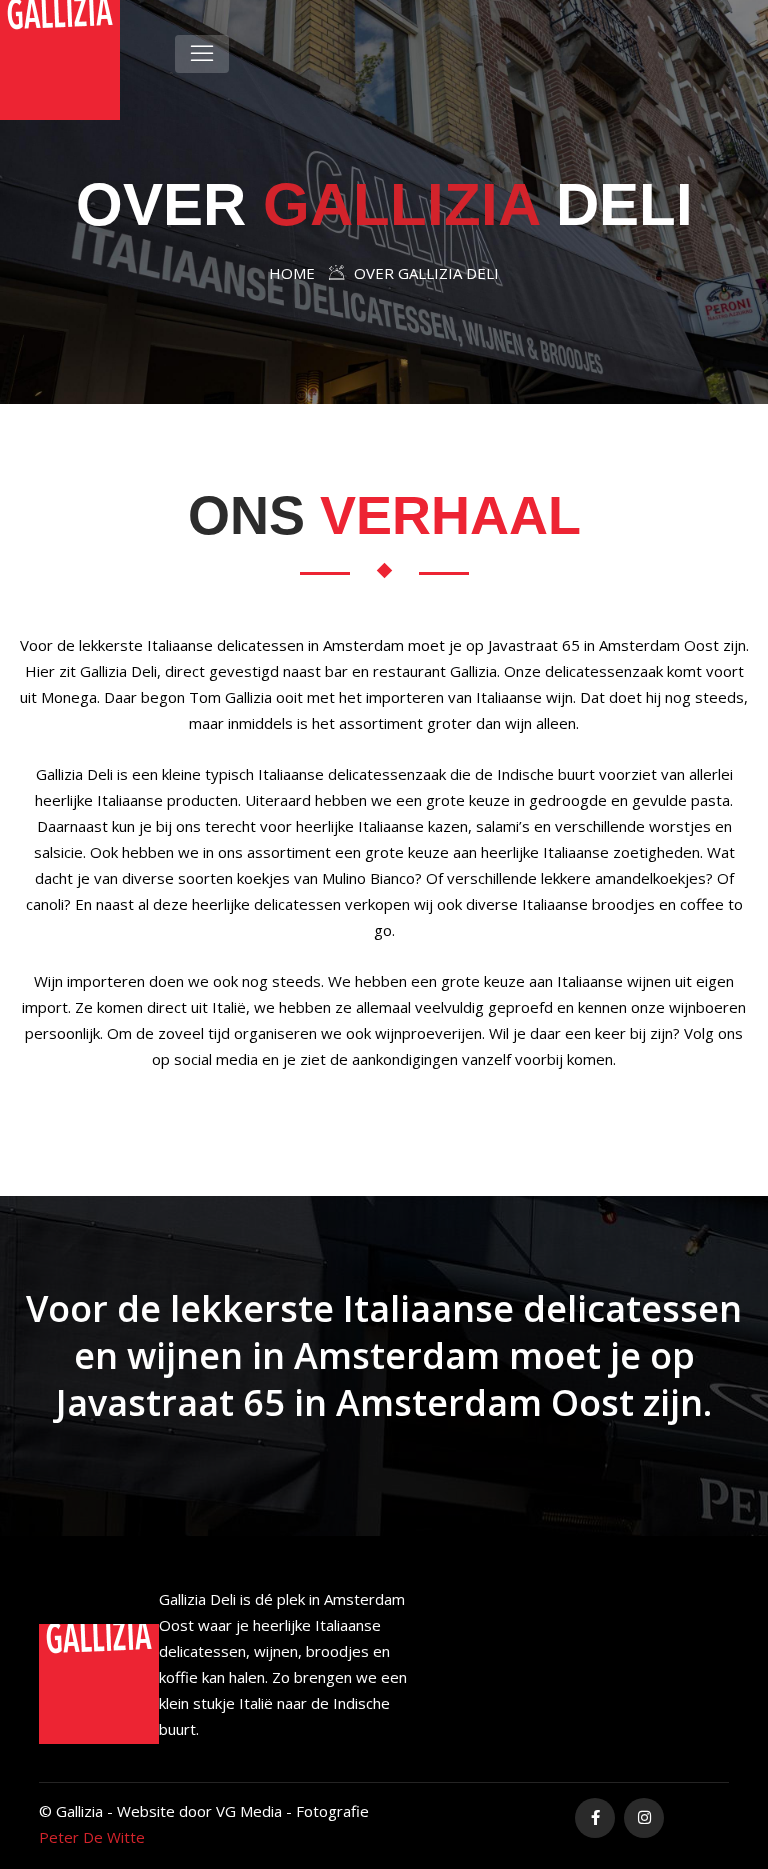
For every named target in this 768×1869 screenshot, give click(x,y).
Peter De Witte (92, 1837)
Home (292, 273)
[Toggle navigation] (202, 54)
